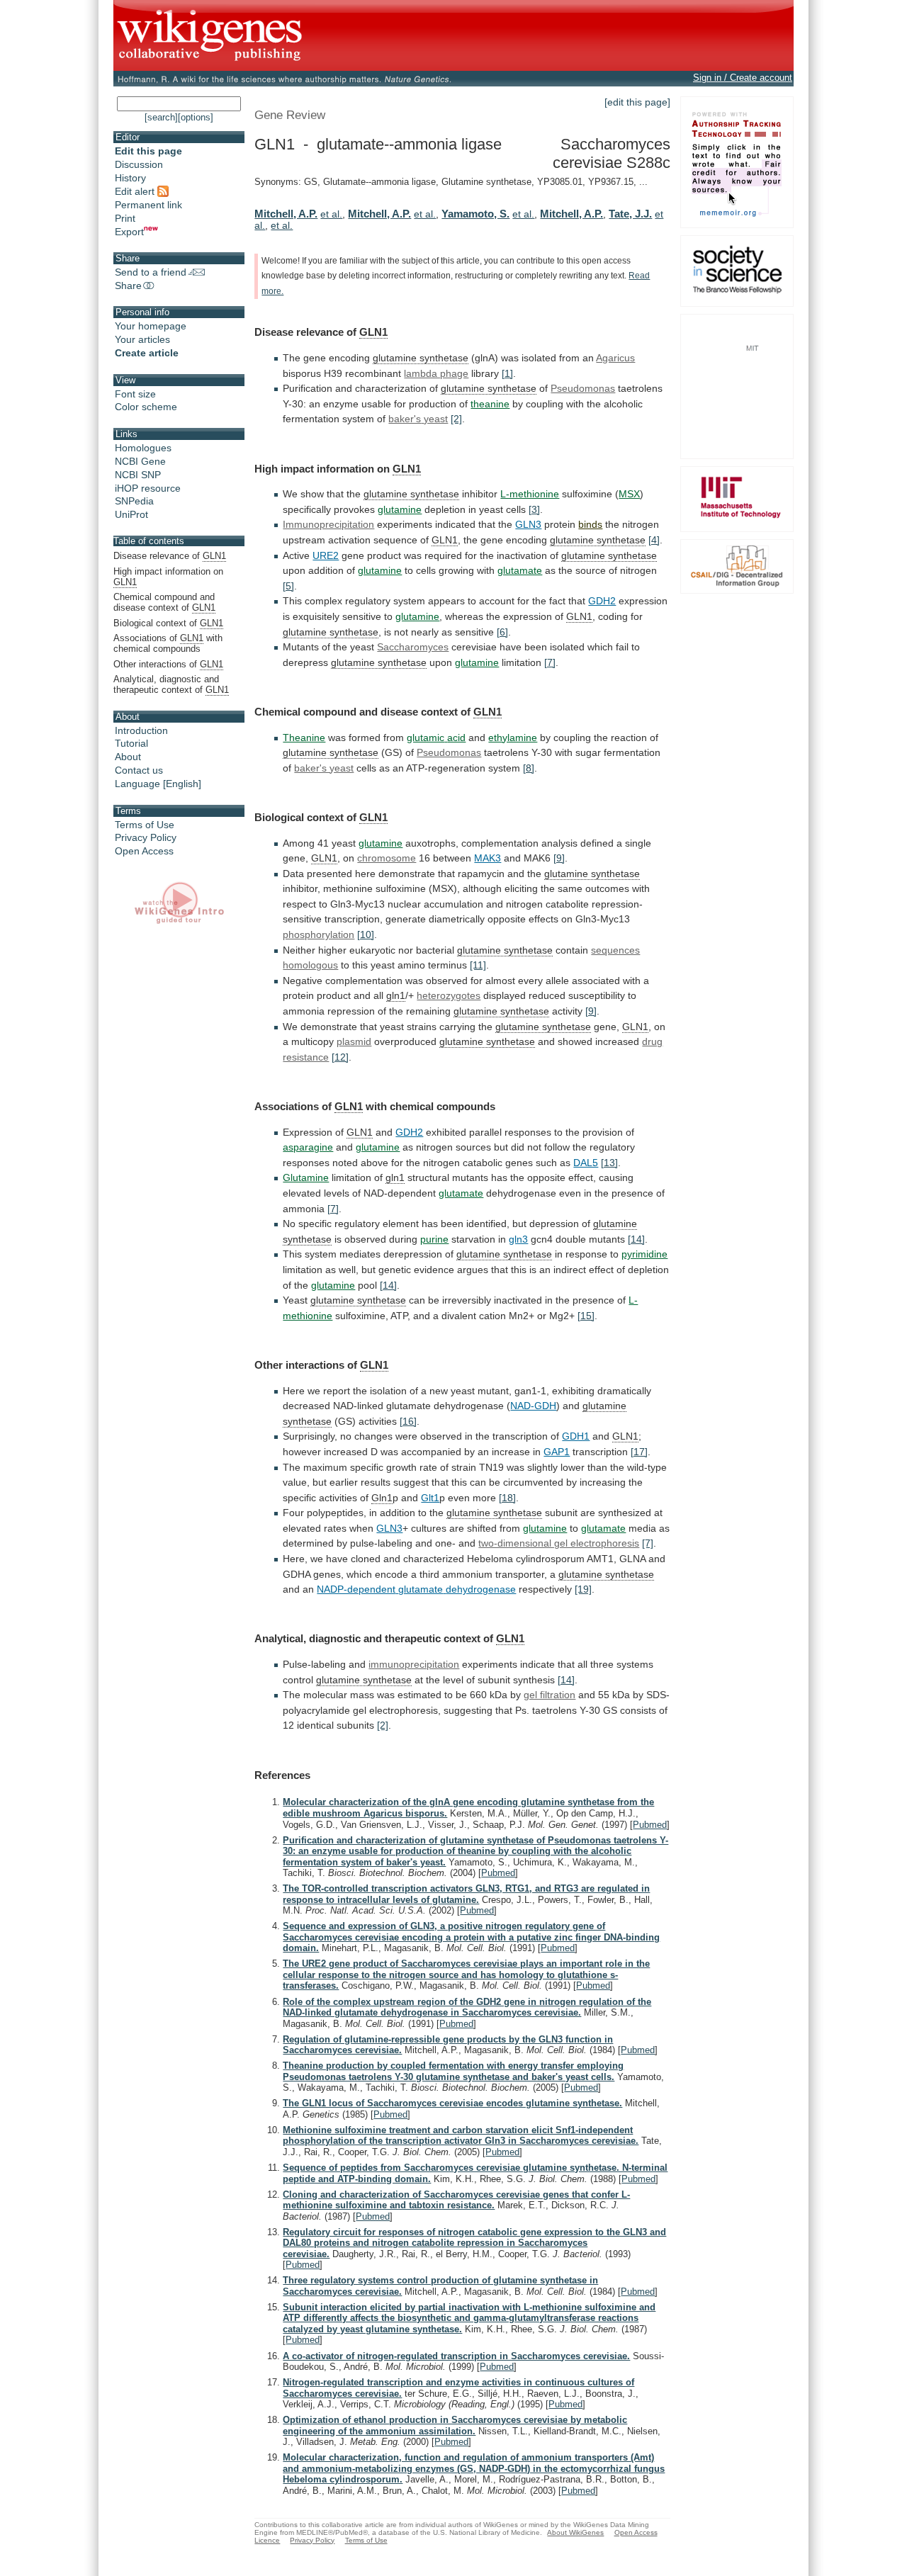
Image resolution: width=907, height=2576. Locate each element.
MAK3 (488, 858)
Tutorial (131, 743)
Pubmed (650, 1825)
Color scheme (146, 407)
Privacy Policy (146, 837)
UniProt (131, 514)
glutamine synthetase (421, 358)
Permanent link (148, 205)
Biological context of (168, 623)
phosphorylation (319, 934)
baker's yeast (324, 768)
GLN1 (373, 332)
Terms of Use (145, 825)
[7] (550, 662)
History (130, 178)
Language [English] (158, 784)
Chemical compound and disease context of (164, 602)
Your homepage (151, 326)
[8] (529, 768)
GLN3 (528, 524)
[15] (586, 1316)
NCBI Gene (140, 461)
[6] (502, 632)
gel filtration (550, 1695)
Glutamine (306, 1177)
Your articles (142, 339)
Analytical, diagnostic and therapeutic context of (171, 684)
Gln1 (382, 1498)
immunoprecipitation (414, 1664)
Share (128, 286)
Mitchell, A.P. (286, 214)
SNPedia (134, 501)
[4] (654, 540)
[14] (636, 1239)
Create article (147, 353)
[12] (340, 1057)
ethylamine (513, 738)
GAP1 (557, 1452)
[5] (288, 586)
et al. (331, 214)
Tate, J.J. (630, 214)
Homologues (143, 448)
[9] (559, 858)
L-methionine (530, 494)
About (128, 757)
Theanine (304, 738)
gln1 (396, 995)
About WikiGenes (575, 2532)
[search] (161, 117)
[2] (456, 419)
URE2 (326, 555)
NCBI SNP (138, 475)
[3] (534, 509)
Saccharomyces (413, 647)
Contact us (139, 770)
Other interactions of (168, 664)
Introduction (141, 730)
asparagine (308, 1147)
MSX (629, 494)
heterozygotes (449, 995)
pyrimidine (644, 1254)
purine (434, 1239)
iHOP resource (148, 488)
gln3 (518, 1239)
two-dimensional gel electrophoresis (559, 1543)
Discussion (139, 164)
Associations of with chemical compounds (168, 643)
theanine (490, 404)
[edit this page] (637, 102)
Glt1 (430, 1498)
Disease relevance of (170, 556)
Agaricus (615, 358)
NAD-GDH (533, 1406)
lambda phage (436, 373)
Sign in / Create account (743, 78)
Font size (135, 394)
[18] (507, 1498)
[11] (478, 965)
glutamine (400, 509)
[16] (408, 1421)
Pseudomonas (583, 388)
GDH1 (576, 1436)
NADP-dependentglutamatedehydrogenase (416, 1589)
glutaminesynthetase (609, 555)
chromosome (387, 858)
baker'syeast (418, 419)
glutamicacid (436, 738)
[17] (639, 1452)
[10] (366, 934)
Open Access (144, 851)
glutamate (520, 570)
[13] (609, 1163)
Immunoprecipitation (328, 524)
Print (125, 218)
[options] (196, 117)
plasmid (354, 1041)
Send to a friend (151, 272)
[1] (507, 373)
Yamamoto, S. (475, 214)
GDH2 (602, 601)
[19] (583, 1589)
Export (129, 232)
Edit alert (136, 191)
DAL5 (586, 1163)
